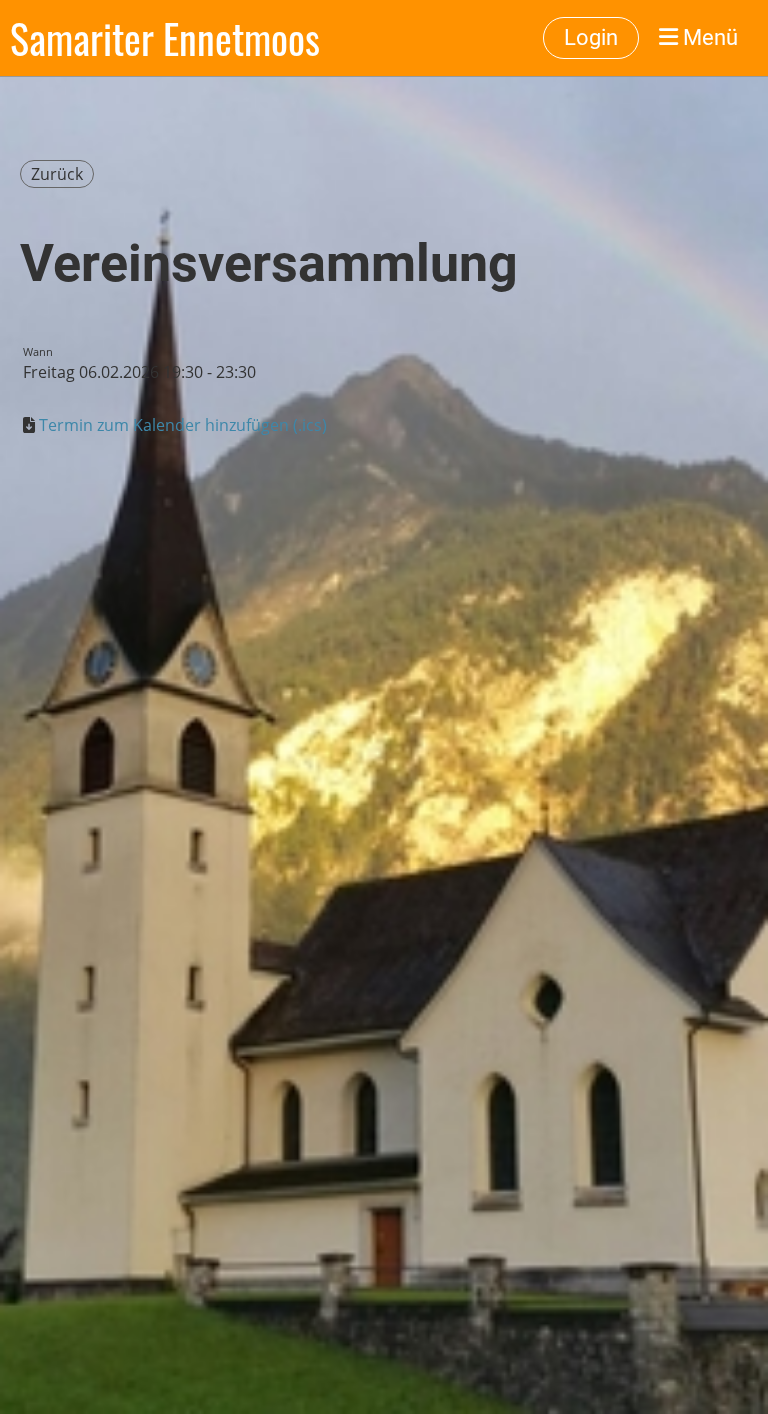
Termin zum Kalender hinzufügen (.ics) (183, 425)
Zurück (57, 174)
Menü (708, 37)
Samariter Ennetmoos (165, 38)
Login (591, 37)
